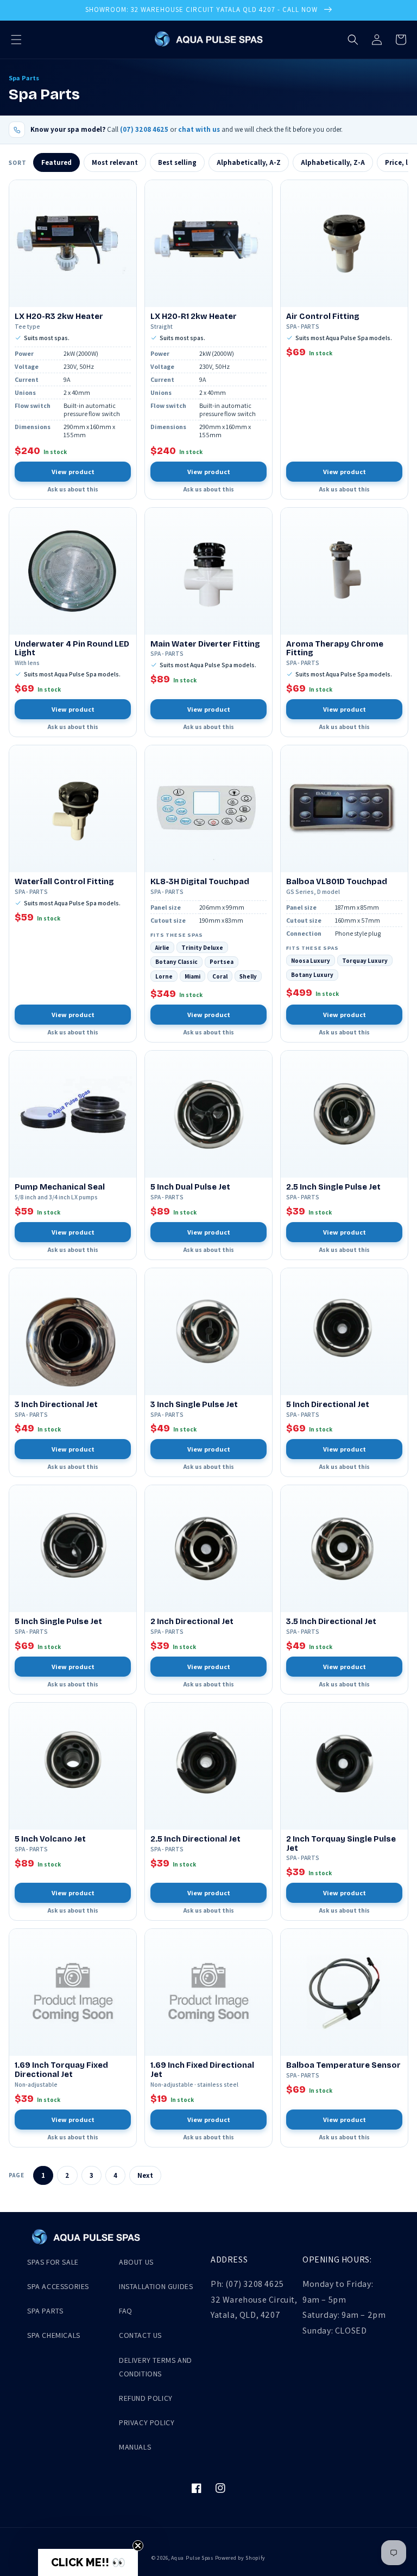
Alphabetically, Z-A (333, 162)
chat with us (199, 129)
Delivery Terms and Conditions (156, 2367)
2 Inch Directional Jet (192, 1622)
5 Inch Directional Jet (328, 1405)
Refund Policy (146, 2398)
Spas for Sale (53, 2262)
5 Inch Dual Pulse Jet (190, 1187)
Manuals (135, 2447)
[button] (16, 40)
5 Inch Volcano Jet (50, 1839)
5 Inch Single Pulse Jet (58, 1622)
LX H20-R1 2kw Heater (194, 317)
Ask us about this (73, 489)
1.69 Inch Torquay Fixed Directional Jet (61, 2070)
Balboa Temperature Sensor (343, 2065)
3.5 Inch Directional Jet (331, 1622)
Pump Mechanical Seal (60, 1187)
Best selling (177, 162)
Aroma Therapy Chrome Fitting (335, 649)
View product (73, 472)
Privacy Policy (147, 2422)
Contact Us (140, 2335)
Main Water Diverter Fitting (205, 644)
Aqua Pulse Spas (192, 2558)
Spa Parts (45, 2311)
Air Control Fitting (323, 317)
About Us (136, 2262)
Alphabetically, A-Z (249, 162)
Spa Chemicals (54, 2335)
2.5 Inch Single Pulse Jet (333, 1187)
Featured (56, 162)
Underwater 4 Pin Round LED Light (72, 649)
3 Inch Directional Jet (56, 1405)
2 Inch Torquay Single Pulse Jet (341, 1844)
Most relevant (115, 162)
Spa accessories (58, 2286)
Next (145, 2175)
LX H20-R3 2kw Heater (59, 317)
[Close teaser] (138, 2546)
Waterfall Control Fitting (64, 882)
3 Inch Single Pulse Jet (194, 1405)
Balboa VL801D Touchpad (337, 882)
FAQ (126, 2311)
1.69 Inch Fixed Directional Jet (202, 2070)
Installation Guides (156, 2286)
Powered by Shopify (241, 2558)
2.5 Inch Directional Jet (195, 1839)
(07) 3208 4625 (144, 129)
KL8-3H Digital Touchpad (200, 882)
